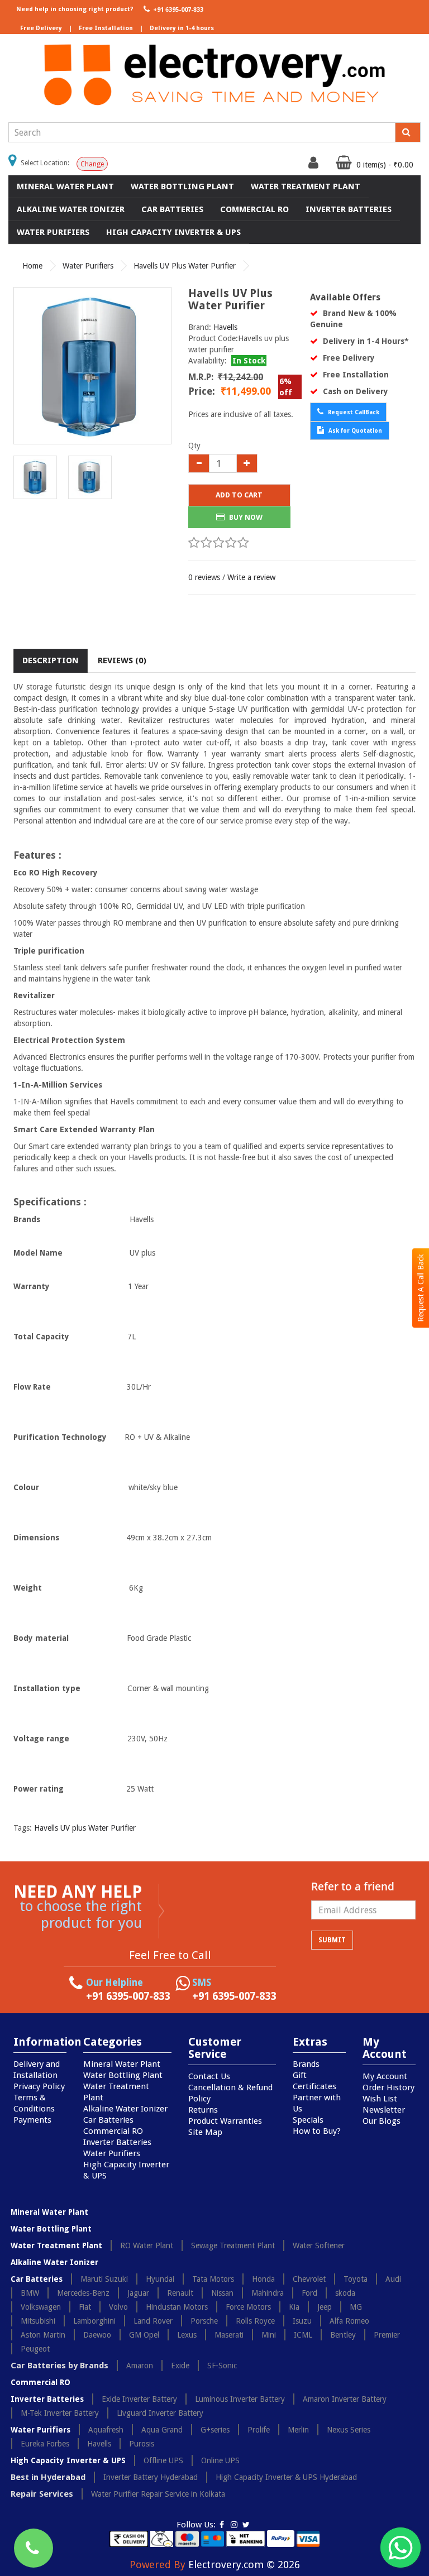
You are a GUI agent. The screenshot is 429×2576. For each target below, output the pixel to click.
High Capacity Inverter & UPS (173, 232)
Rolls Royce (255, 2321)
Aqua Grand (162, 2430)
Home (32, 266)
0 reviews (204, 577)
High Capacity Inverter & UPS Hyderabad (286, 2477)
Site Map (205, 2132)
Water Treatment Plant (306, 186)
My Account (385, 2076)
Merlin (298, 2430)
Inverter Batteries (349, 209)
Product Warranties (225, 2121)
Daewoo (97, 2335)
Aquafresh (106, 2430)
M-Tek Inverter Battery (60, 2413)
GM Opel (144, 2335)
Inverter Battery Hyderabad (151, 2477)
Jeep (325, 2307)
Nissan (222, 2293)
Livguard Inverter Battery (160, 2413)
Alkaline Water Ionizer (71, 209)
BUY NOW (245, 517)
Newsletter (384, 2110)
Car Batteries (172, 209)
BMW (30, 2293)
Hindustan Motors (177, 2307)
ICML (303, 2335)
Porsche (204, 2321)
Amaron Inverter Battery (345, 2399)
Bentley (343, 2335)
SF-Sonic (222, 2366)
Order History (389, 2087)
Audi (393, 2279)
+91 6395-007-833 (177, 10)
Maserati (229, 2335)
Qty (194, 446)
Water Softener (319, 2245)
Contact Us (209, 2076)
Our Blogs (382, 2121)
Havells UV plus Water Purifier (85, 1828)
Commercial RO (254, 209)
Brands (306, 2064)
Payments (32, 2120)
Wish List (380, 2099)
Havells (225, 327)
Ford (309, 2293)
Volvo (118, 2307)
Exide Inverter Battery (139, 2399)
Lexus (187, 2335)
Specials (308, 2120)
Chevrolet (309, 2279)
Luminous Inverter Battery (240, 2399)
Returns (203, 2110)
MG (356, 2307)
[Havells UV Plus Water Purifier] (92, 366)
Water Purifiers (53, 232)
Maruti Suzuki (104, 2279)
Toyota (356, 2279)
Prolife (259, 2430)
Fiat (85, 2307)
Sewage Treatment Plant (233, 2245)
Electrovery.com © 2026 (244, 2565)
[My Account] (315, 165)
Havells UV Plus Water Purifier (185, 266)
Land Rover (153, 2321)
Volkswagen (41, 2307)
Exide (180, 2366)
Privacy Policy (39, 2086)
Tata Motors (213, 2279)
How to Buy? (317, 2131)
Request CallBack (353, 412)
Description (51, 660)
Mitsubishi (38, 2321)
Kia (294, 2307)
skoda (345, 2293)
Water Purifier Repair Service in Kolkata (158, 2494)
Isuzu (302, 2321)
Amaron (140, 2366)
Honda (263, 2279)
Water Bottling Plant (182, 186)
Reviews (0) (122, 660)
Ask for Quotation (354, 431)
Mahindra (268, 2293)
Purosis (142, 2444)
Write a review (251, 577)
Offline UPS (163, 2460)
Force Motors (248, 2307)
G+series (215, 2430)
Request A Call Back (421, 1288)
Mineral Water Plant (65, 186)
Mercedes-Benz (83, 2293)
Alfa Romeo (349, 2321)
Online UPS (220, 2460)
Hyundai (160, 2279)
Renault (180, 2293)
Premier (387, 2335)
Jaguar (138, 2293)
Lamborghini (94, 2321)
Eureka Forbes (45, 2444)
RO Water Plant (147, 2245)
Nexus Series (349, 2430)
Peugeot (35, 2349)
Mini (269, 2335)
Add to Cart (239, 495)
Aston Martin (43, 2335)
